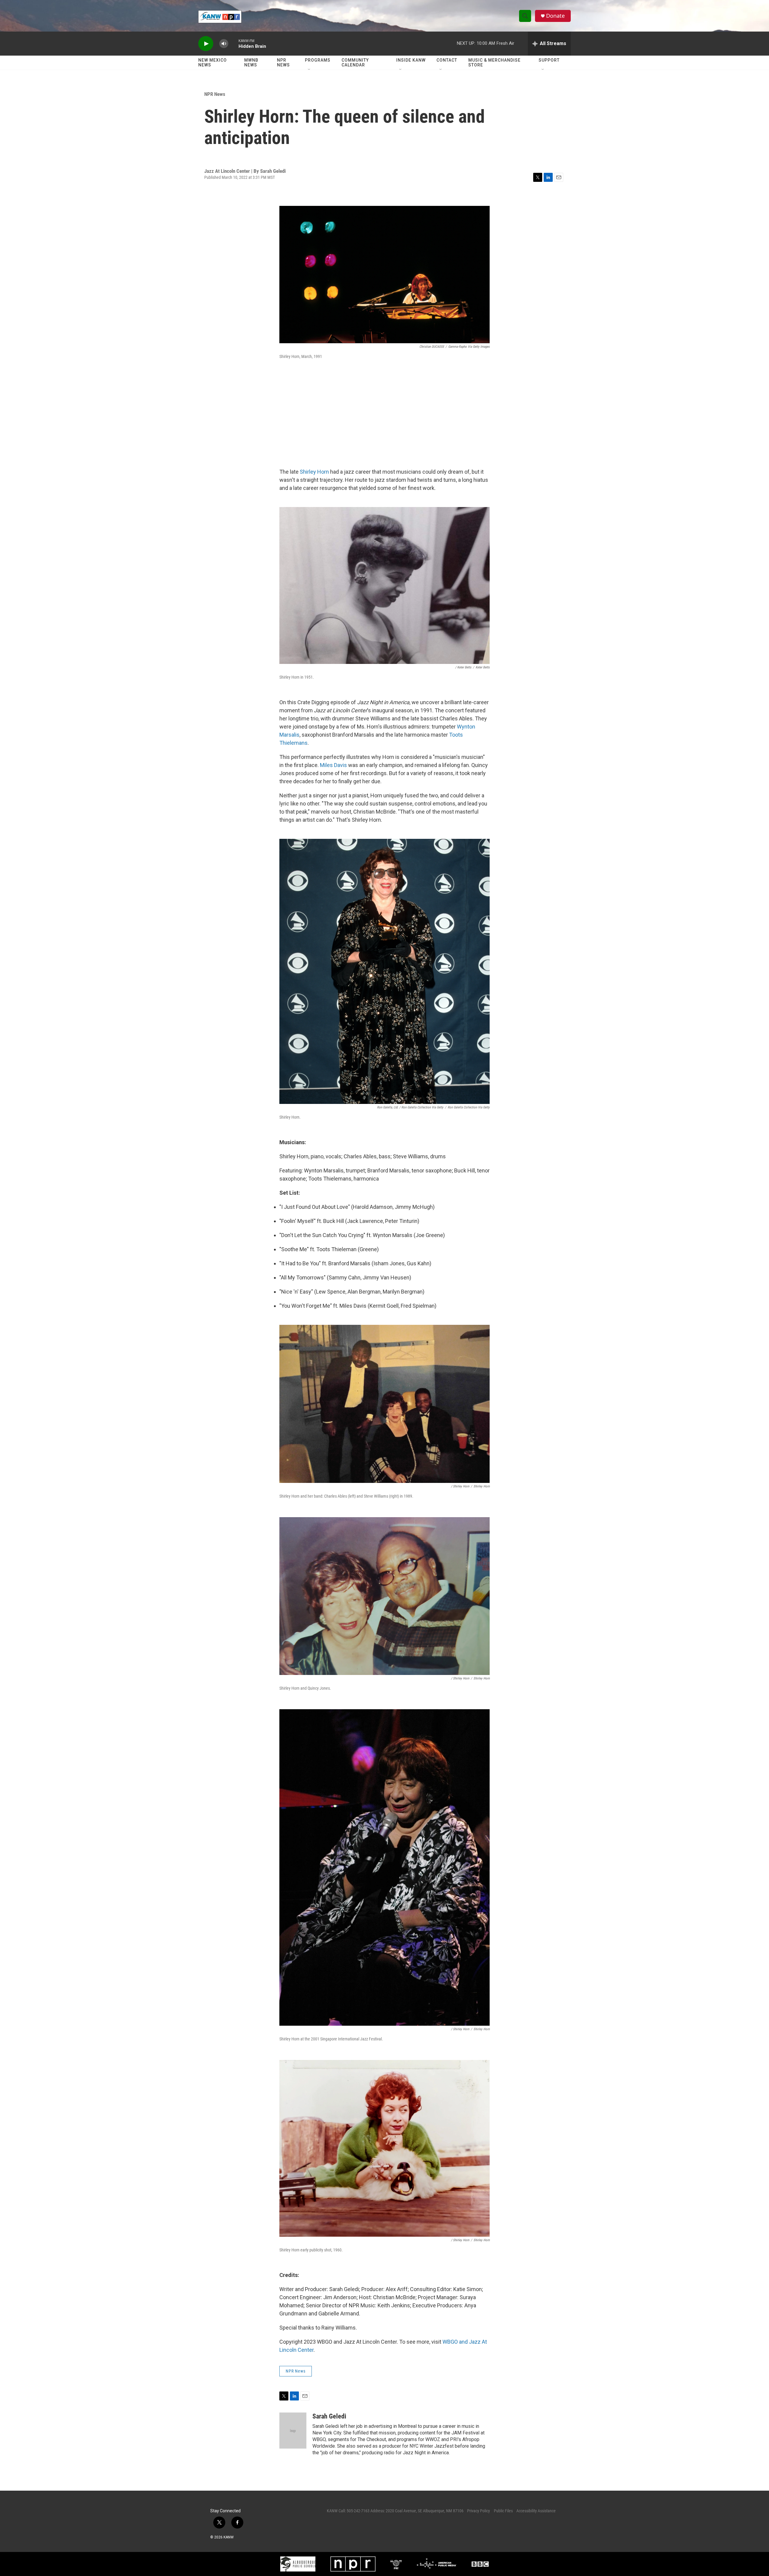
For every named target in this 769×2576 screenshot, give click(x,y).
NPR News (283, 63)
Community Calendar (355, 63)
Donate (555, 16)
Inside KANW (411, 60)
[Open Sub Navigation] (309, 70)
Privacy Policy (479, 2511)
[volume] (224, 44)
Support (549, 60)
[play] (206, 44)
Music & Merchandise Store (494, 63)
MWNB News (251, 63)
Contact (447, 60)
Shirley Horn (314, 472)
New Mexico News (213, 63)
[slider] (233, 43)
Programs (318, 60)
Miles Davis (333, 765)
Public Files (503, 2511)
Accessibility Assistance (536, 2511)
